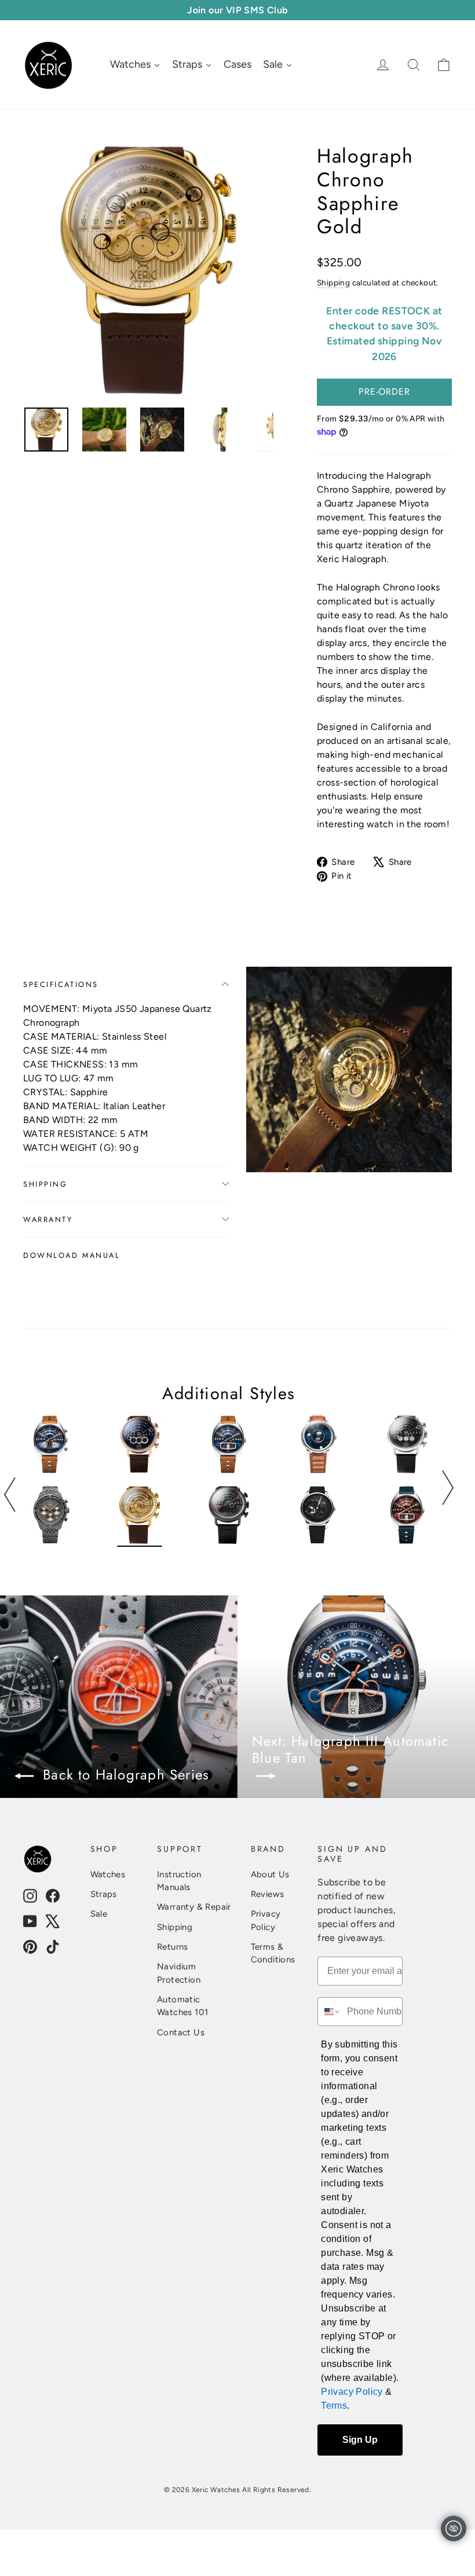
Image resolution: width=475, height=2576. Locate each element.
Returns (173, 1947)
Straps (104, 1894)
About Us (270, 1874)
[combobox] (330, 2012)
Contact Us (181, 2032)
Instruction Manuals (179, 1881)
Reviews (268, 1894)
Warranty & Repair (194, 1907)
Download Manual (72, 1255)
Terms (334, 2406)
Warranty (48, 1219)
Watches (108, 1874)
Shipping (333, 282)
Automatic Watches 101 (182, 2006)
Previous (10, 1495)
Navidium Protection (179, 1973)
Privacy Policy (266, 1920)
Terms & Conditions (273, 1953)
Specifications (61, 984)
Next (447, 1488)
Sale (99, 1914)
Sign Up (360, 2440)
